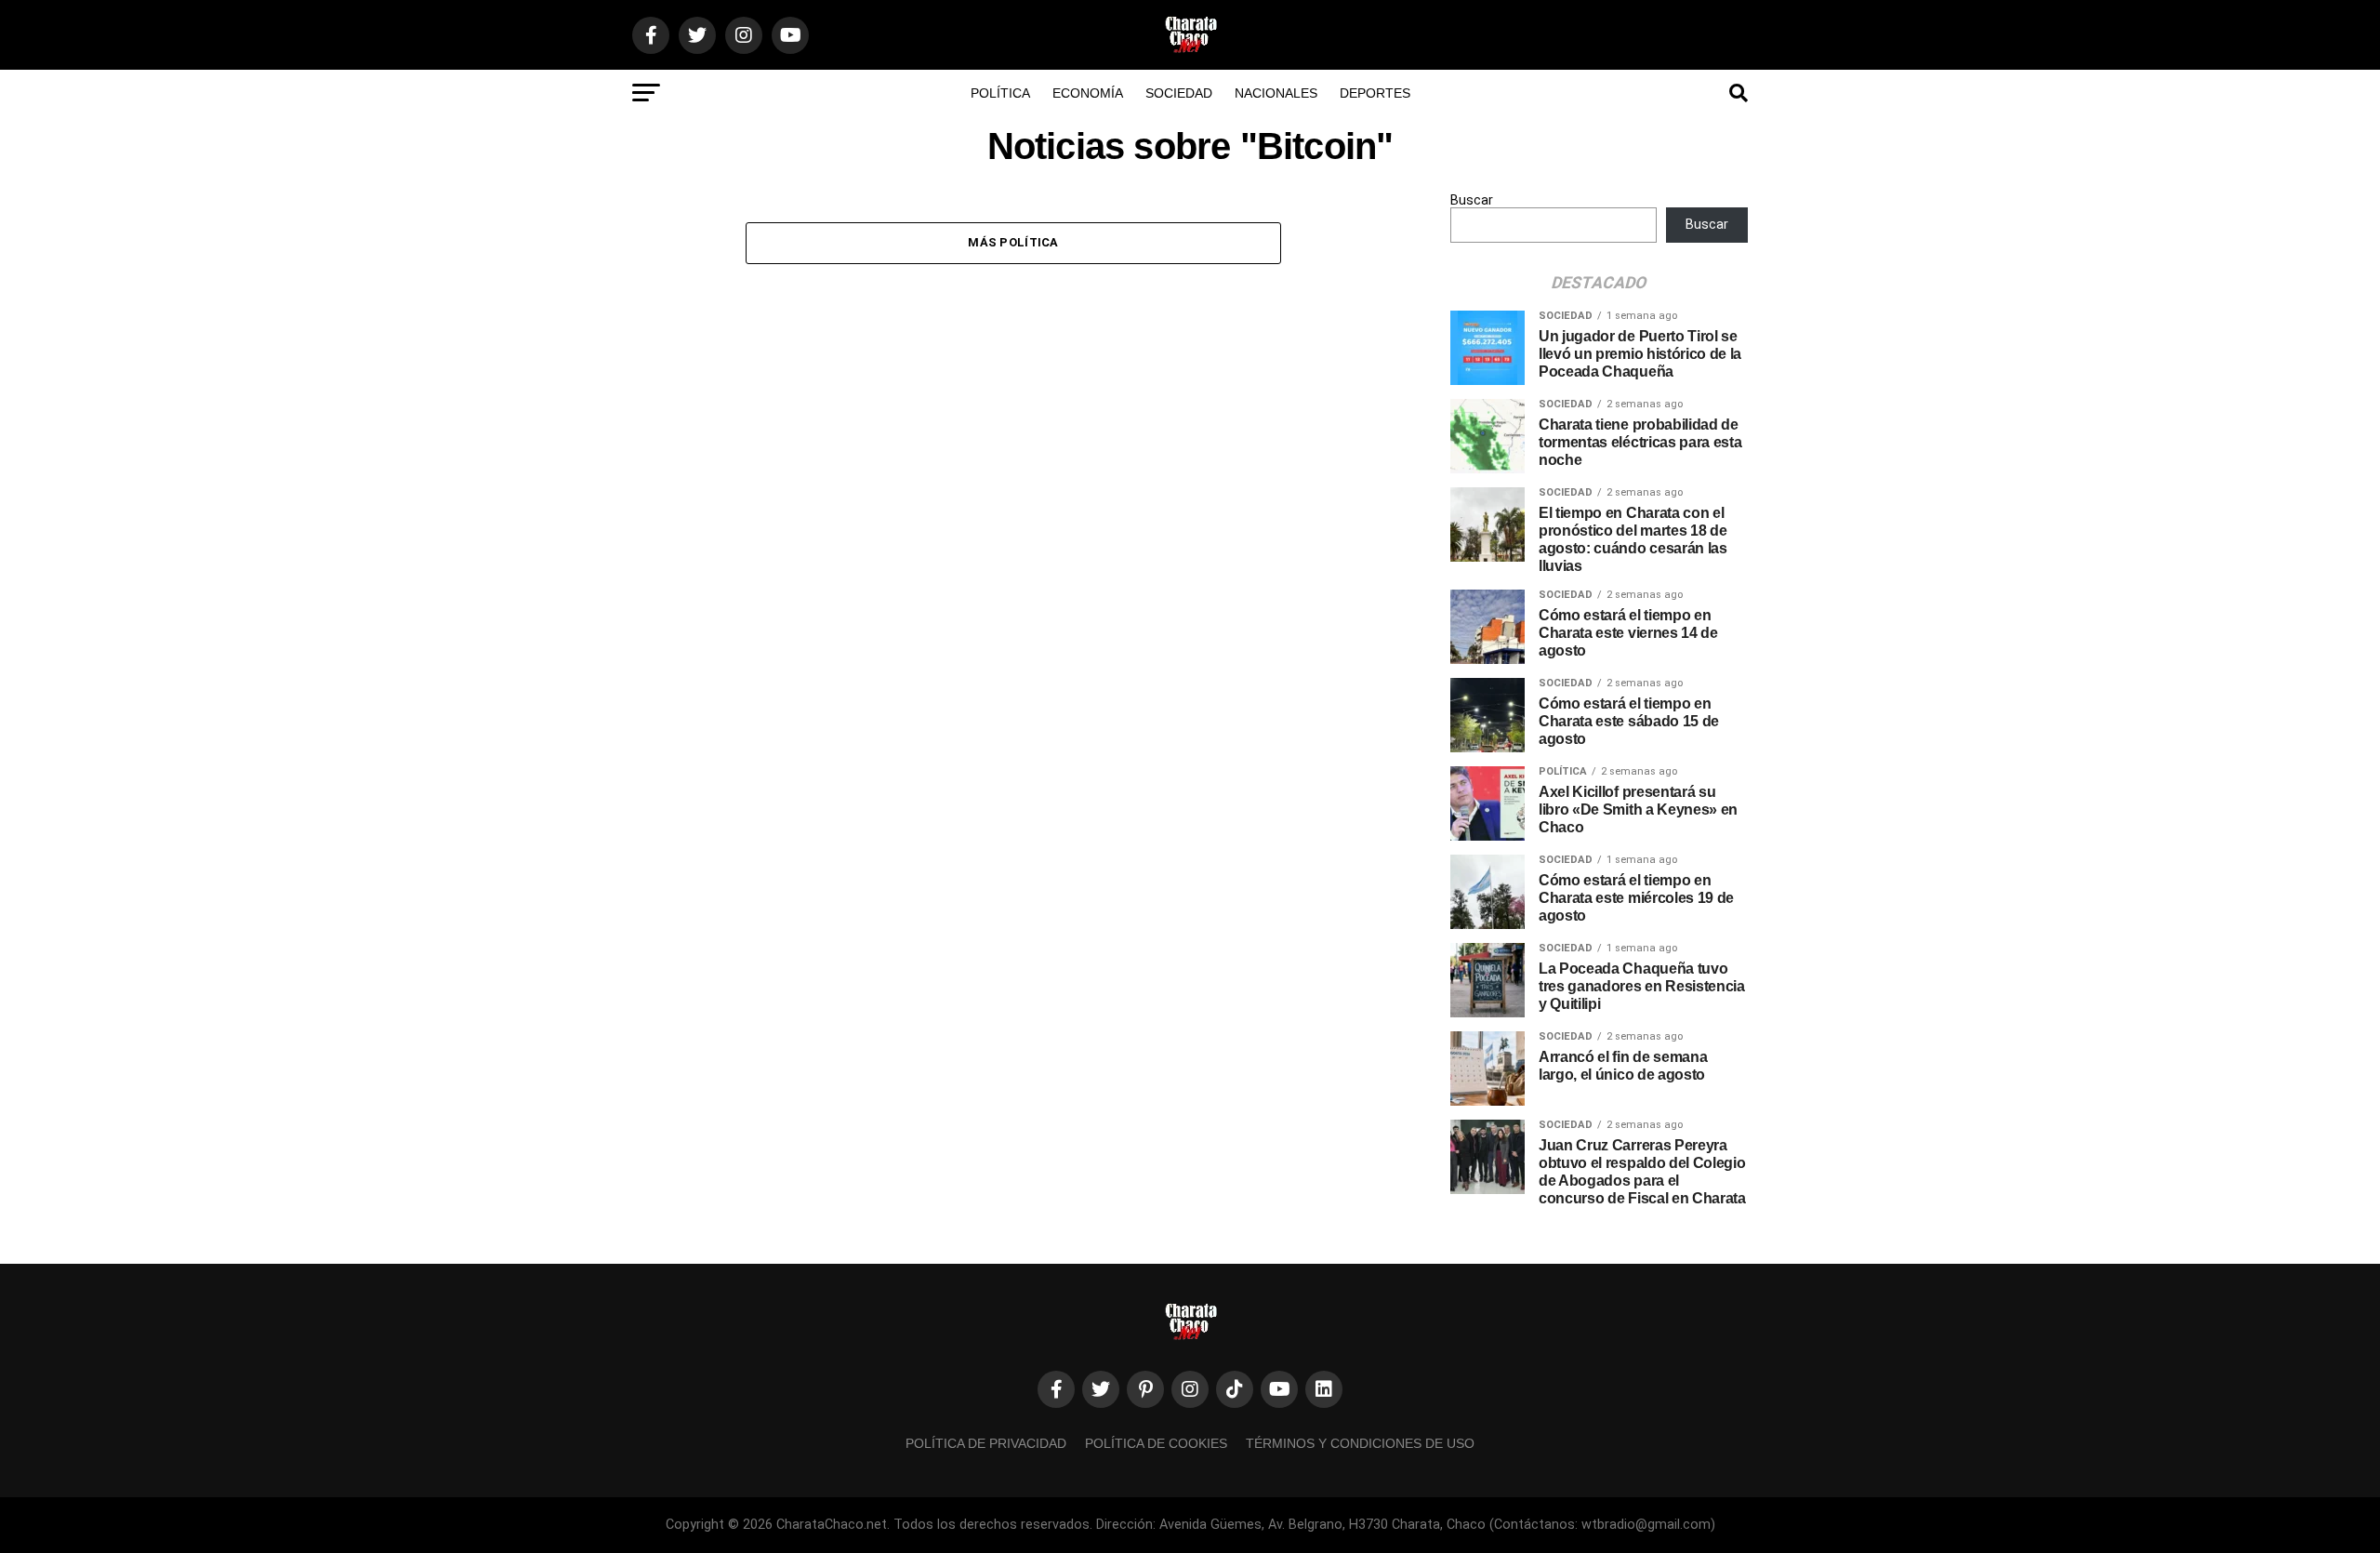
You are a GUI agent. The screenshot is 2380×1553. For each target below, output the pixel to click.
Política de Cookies (1156, 1443)
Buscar (1472, 200)
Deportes (1375, 93)
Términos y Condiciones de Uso (1360, 1443)
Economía (1088, 93)
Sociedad (1179, 93)
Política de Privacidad (986, 1443)
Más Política (1013, 242)
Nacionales (1276, 93)
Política (1000, 93)
